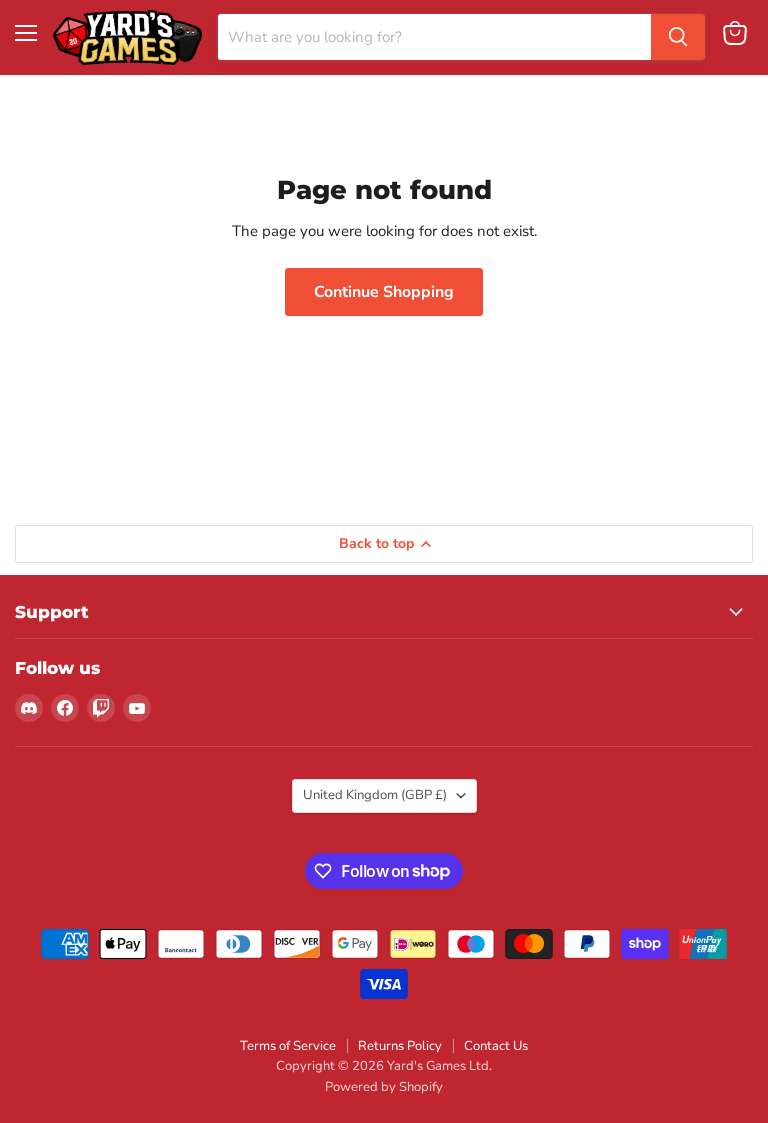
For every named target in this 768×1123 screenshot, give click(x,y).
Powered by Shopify (384, 1087)
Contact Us (496, 1046)
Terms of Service (288, 1046)
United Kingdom (375, 795)
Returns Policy (400, 1046)
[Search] (678, 37)
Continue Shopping (384, 292)
